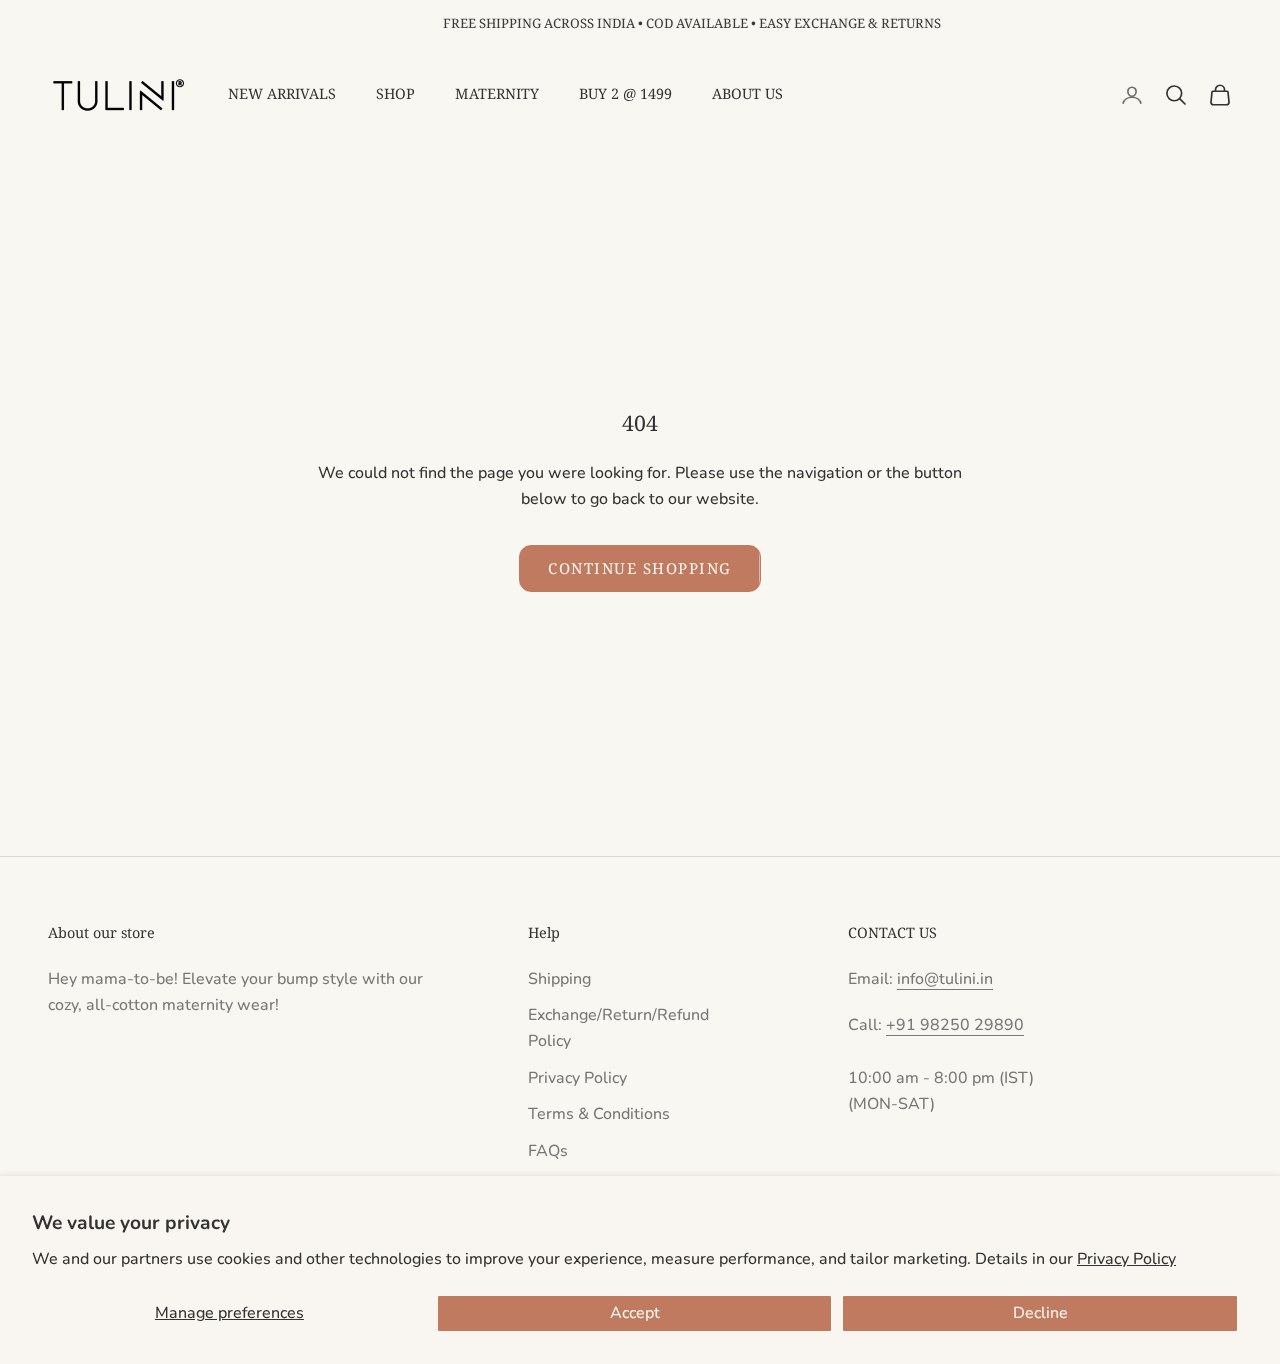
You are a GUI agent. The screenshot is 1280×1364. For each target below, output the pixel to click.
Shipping (559, 979)
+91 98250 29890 (955, 1025)
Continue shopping (640, 568)
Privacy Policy (1126, 1259)
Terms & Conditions (599, 1114)
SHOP (395, 93)
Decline (1040, 1313)
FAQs (548, 1151)
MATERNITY (497, 93)
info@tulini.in (945, 979)
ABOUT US (747, 93)
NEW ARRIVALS (282, 93)
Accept (635, 1313)
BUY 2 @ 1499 (625, 93)
